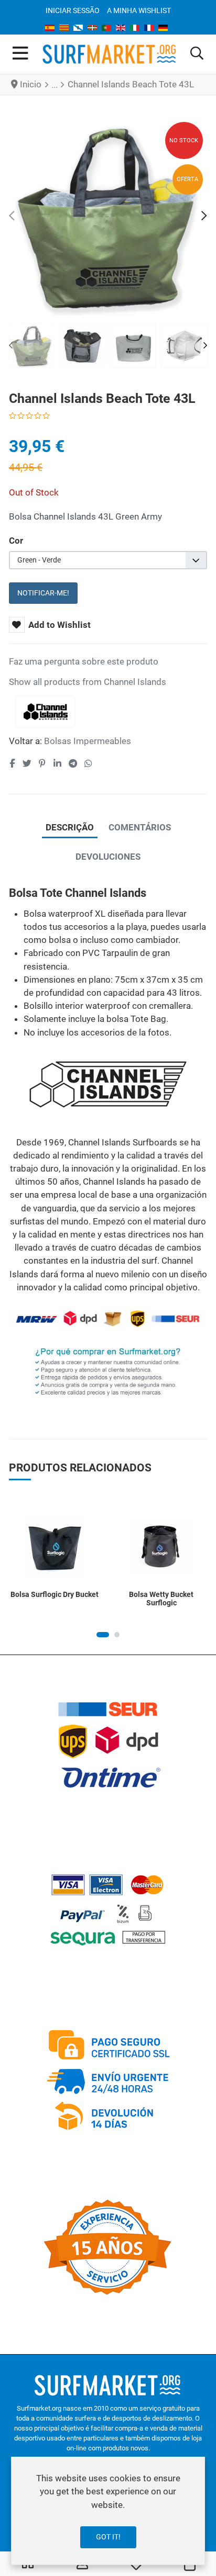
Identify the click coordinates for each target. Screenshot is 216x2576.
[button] (197, 54)
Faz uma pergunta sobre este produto (84, 661)
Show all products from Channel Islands (88, 682)
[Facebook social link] (12, 763)
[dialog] (108, 2511)
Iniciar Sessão (73, 10)
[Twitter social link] (27, 763)
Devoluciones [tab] (108, 857)
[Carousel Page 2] (117, 1635)
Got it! (108, 2537)
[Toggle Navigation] (20, 54)
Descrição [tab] (70, 827)
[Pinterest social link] (42, 763)
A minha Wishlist (139, 10)
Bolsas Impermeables (88, 741)
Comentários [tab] (140, 827)
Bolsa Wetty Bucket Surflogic (161, 1599)
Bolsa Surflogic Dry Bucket (55, 1594)
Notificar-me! (43, 593)
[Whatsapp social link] (89, 763)
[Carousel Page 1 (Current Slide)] (103, 1635)
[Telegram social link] (73, 763)
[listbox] (108, 560)
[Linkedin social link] (57, 763)
